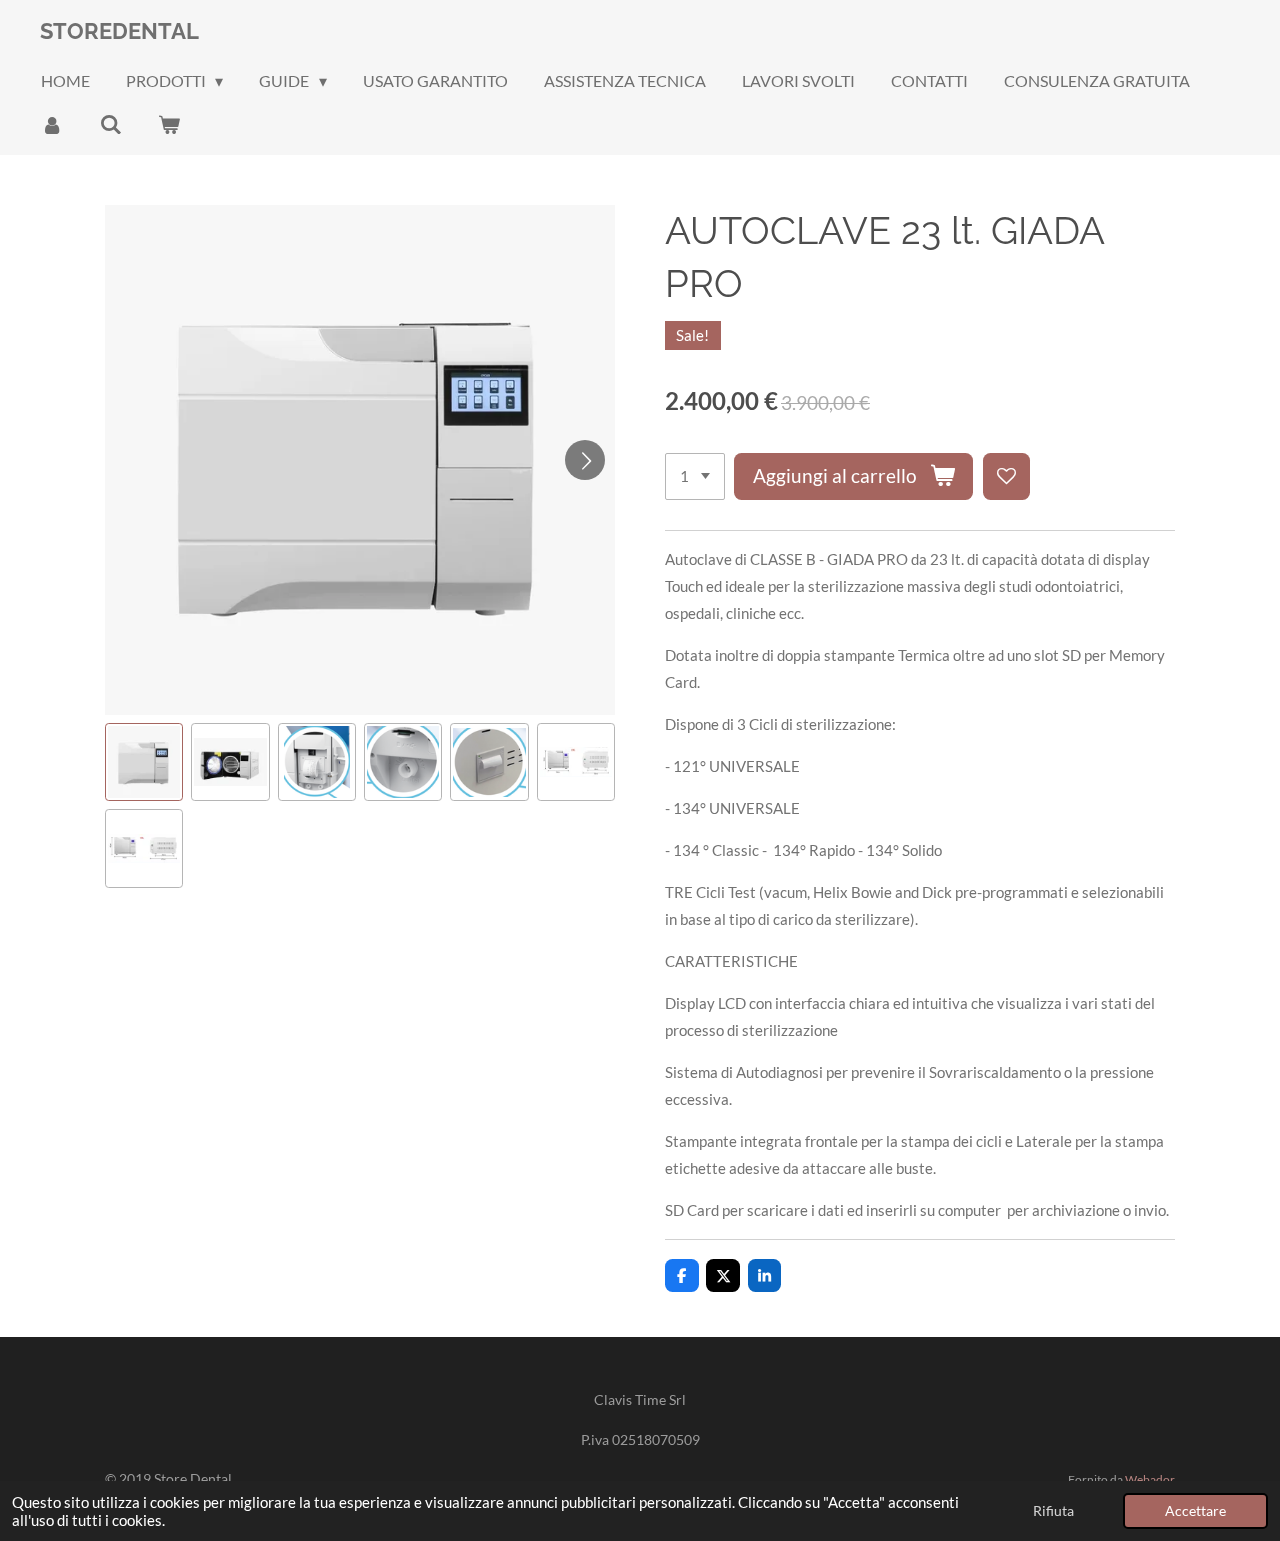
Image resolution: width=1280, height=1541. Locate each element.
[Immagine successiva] (585, 460)
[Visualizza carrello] (169, 124)
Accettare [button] (1195, 1511)
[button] (144, 762)
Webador (1150, 1479)
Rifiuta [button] (1053, 1511)
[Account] (52, 124)
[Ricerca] (110, 124)
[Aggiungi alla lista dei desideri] (1006, 476)
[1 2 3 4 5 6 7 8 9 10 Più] (695, 476)
